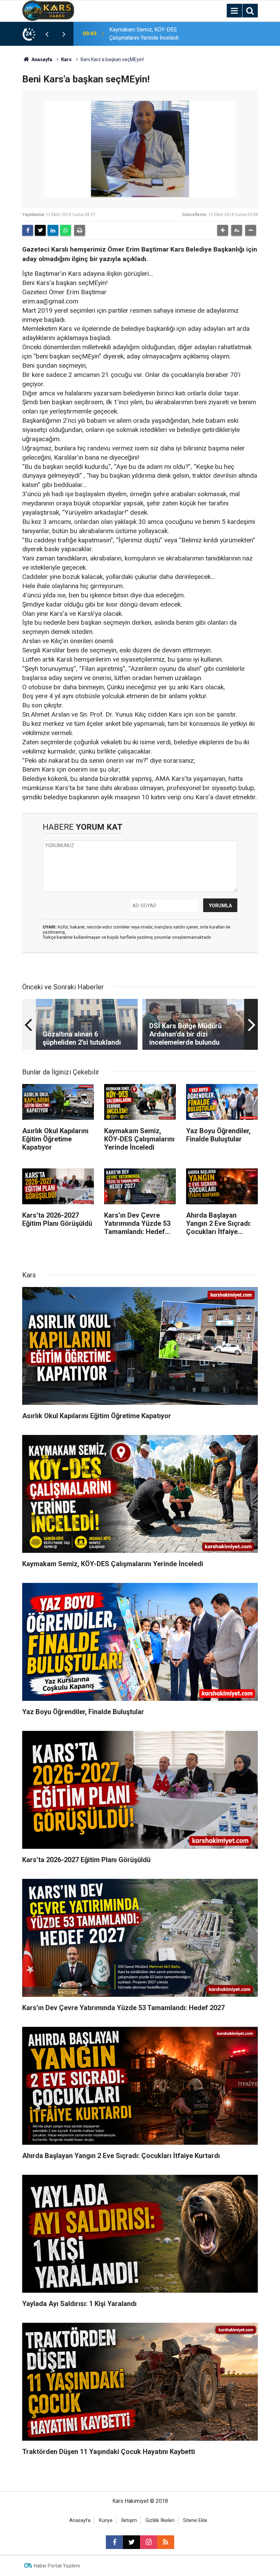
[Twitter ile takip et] (131, 2542)
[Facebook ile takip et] (114, 2542)
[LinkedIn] (53, 230)
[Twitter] (40, 230)
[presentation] (47, 34)
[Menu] (234, 11)
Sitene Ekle (195, 2520)
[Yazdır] (80, 230)
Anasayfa (41, 59)
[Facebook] (28, 230)
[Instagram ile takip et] (149, 2542)
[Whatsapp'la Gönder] (66, 230)
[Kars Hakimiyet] (48, 10)
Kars (66, 59)
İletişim (129, 2520)
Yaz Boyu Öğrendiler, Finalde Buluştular (155, 34)
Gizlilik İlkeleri (160, 2520)
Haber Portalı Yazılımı (57, 2566)
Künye (106, 2520)
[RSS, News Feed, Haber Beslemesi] (166, 2542)
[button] (223, 230)
